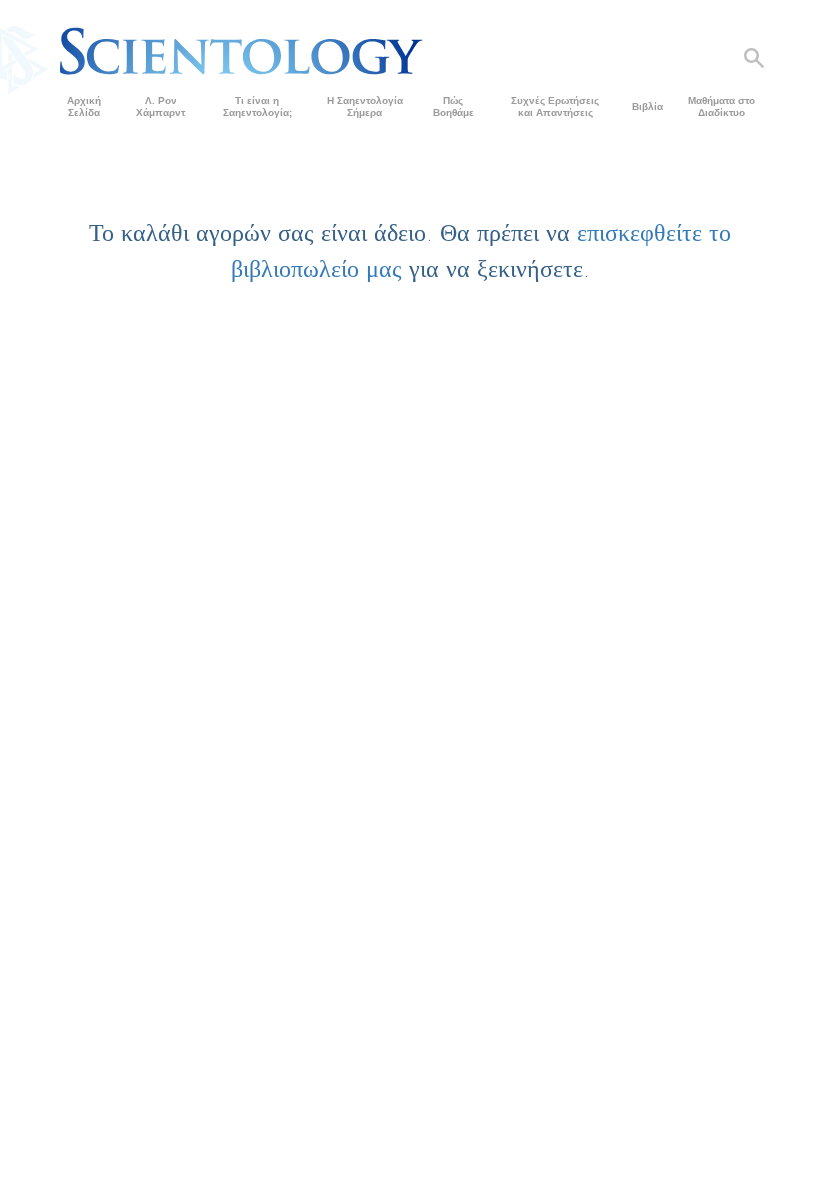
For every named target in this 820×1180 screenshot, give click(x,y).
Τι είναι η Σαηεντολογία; (257, 106)
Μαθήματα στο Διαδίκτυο (721, 106)
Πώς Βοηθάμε (453, 106)
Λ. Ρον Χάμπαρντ (160, 106)
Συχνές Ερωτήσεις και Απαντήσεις (555, 106)
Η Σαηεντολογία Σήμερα (365, 106)
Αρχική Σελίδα (84, 106)
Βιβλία (647, 106)
